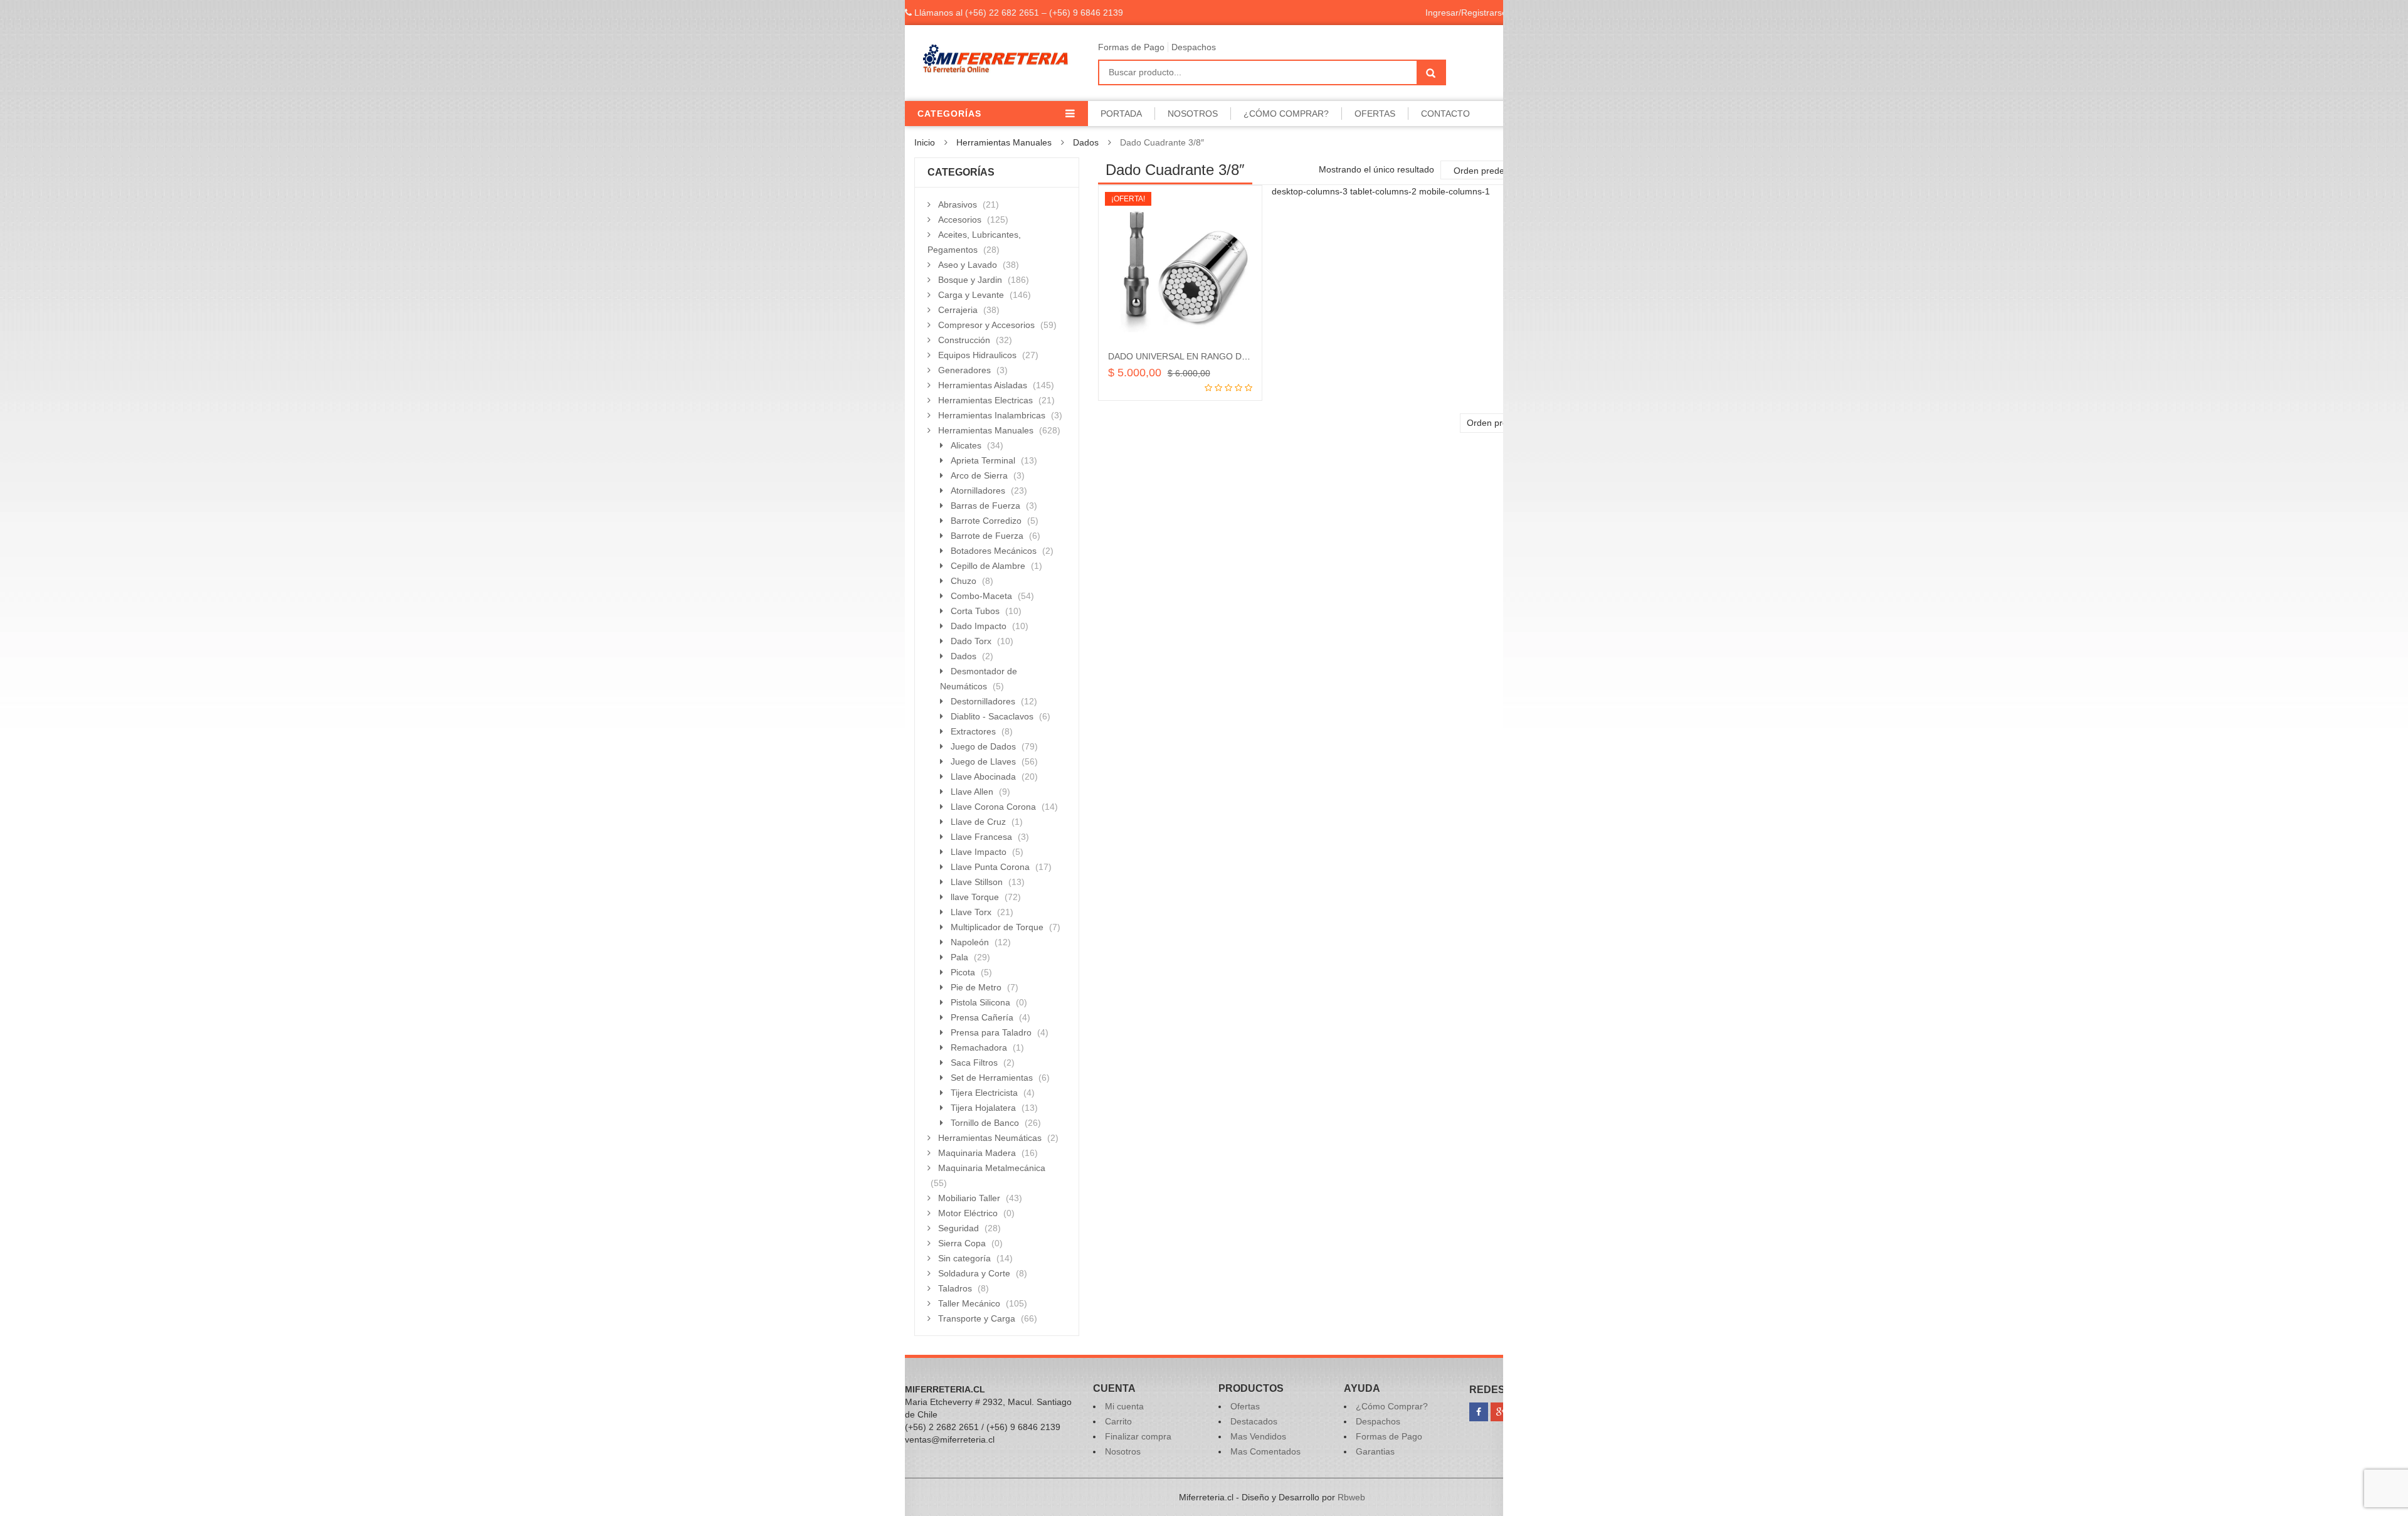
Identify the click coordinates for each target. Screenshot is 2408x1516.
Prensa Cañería (982, 1017)
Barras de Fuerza (985, 506)
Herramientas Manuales (1004, 142)
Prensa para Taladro (991, 1032)
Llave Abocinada (983, 777)
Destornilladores (983, 701)
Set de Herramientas (992, 1078)
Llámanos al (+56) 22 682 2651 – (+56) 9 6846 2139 (1017, 13)
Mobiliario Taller (969, 1198)
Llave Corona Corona (993, 807)
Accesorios (960, 220)
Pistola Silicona (980, 1002)
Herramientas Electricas (985, 400)
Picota (963, 972)
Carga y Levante (971, 295)
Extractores (973, 731)
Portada (1121, 114)
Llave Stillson (977, 882)
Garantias (1375, 1451)
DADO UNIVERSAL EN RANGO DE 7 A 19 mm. (1201, 356)
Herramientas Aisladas (983, 385)
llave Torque (975, 897)
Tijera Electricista (984, 1093)
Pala (959, 957)
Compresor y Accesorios (986, 325)
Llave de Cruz (978, 822)
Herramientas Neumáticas (990, 1138)
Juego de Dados (983, 746)
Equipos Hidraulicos (977, 355)
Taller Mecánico (969, 1303)
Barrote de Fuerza (987, 536)
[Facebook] (1479, 1412)
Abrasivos (958, 204)
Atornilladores (978, 490)
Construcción (964, 340)
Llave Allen (972, 792)
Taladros (955, 1288)
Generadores (964, 370)
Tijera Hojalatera (983, 1108)
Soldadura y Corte (974, 1273)
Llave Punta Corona (990, 867)
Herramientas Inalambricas (992, 415)
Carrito (1118, 1421)
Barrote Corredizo (986, 521)
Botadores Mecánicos (994, 551)
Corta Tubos (975, 611)
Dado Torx (971, 641)
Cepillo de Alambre (988, 566)
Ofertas (1375, 114)
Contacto (1445, 114)
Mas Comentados (1265, 1451)
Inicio (925, 142)
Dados (1086, 142)
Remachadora (979, 1047)
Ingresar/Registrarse (1466, 13)
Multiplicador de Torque (997, 927)
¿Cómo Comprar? (1286, 114)
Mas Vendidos (1258, 1436)
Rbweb (1351, 1497)
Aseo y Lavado (968, 265)
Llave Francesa (981, 837)
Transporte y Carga (977, 1318)
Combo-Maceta (981, 596)
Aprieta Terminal (983, 460)
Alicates (966, 445)
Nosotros (1193, 114)
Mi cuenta (1124, 1406)
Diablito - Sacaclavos (992, 716)
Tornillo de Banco (985, 1123)
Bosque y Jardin (970, 280)
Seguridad (958, 1228)
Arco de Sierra (979, 475)
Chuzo (964, 581)
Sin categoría (964, 1258)
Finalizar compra (1138, 1436)
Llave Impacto (979, 852)
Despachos (1194, 47)
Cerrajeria (958, 310)
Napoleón (970, 942)
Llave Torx (971, 912)
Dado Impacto (979, 626)
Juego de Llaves (983, 761)
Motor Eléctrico (968, 1213)
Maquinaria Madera (977, 1153)
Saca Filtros (974, 1063)
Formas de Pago (1131, 47)
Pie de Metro (976, 987)
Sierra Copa (962, 1243)
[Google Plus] (1500, 1412)
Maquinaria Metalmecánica (992, 1168)
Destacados (1254, 1421)
